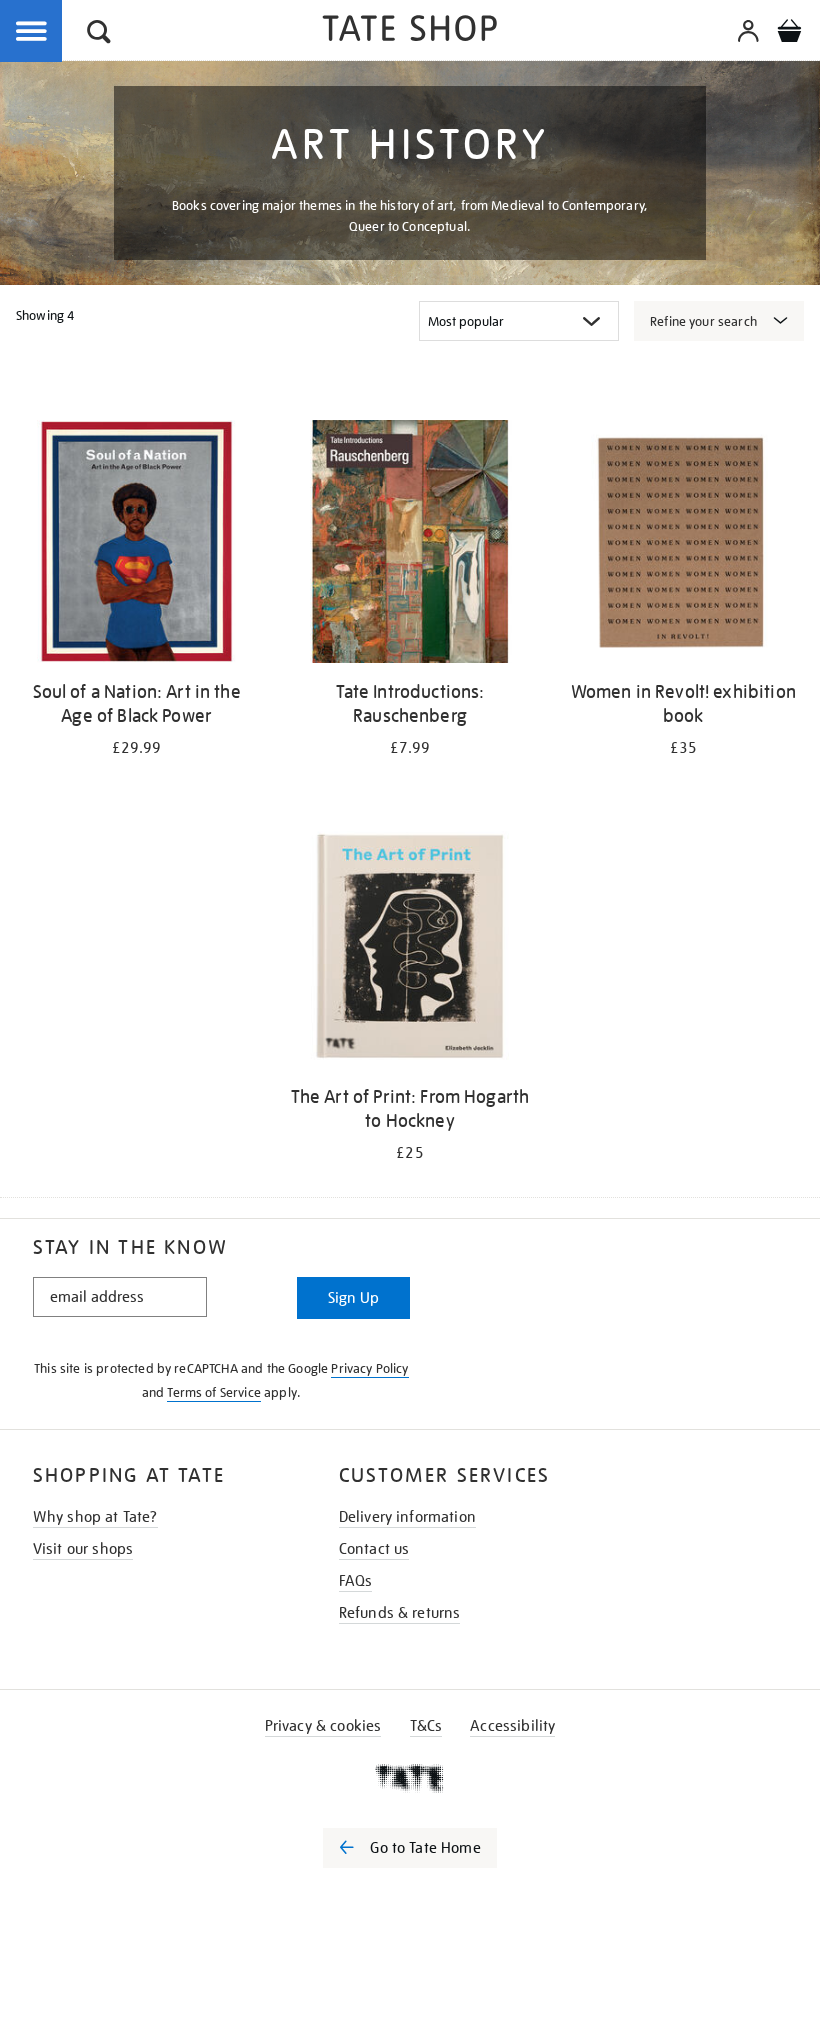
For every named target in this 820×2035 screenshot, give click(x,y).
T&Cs (426, 1726)
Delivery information (407, 1517)
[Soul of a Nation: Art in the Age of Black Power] (136, 545)
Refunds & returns (400, 1613)
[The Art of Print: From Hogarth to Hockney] (409, 949)
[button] (99, 34)
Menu (32, 32)
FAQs (356, 1581)
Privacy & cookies (323, 1726)
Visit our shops (83, 1549)
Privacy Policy (369, 1368)
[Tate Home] (410, 1778)
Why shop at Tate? (95, 1517)
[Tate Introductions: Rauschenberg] (409, 545)
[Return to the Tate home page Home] (410, 31)
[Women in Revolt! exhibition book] (683, 545)
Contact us (374, 1549)
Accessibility (512, 1726)
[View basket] (789, 34)
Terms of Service (214, 1392)
